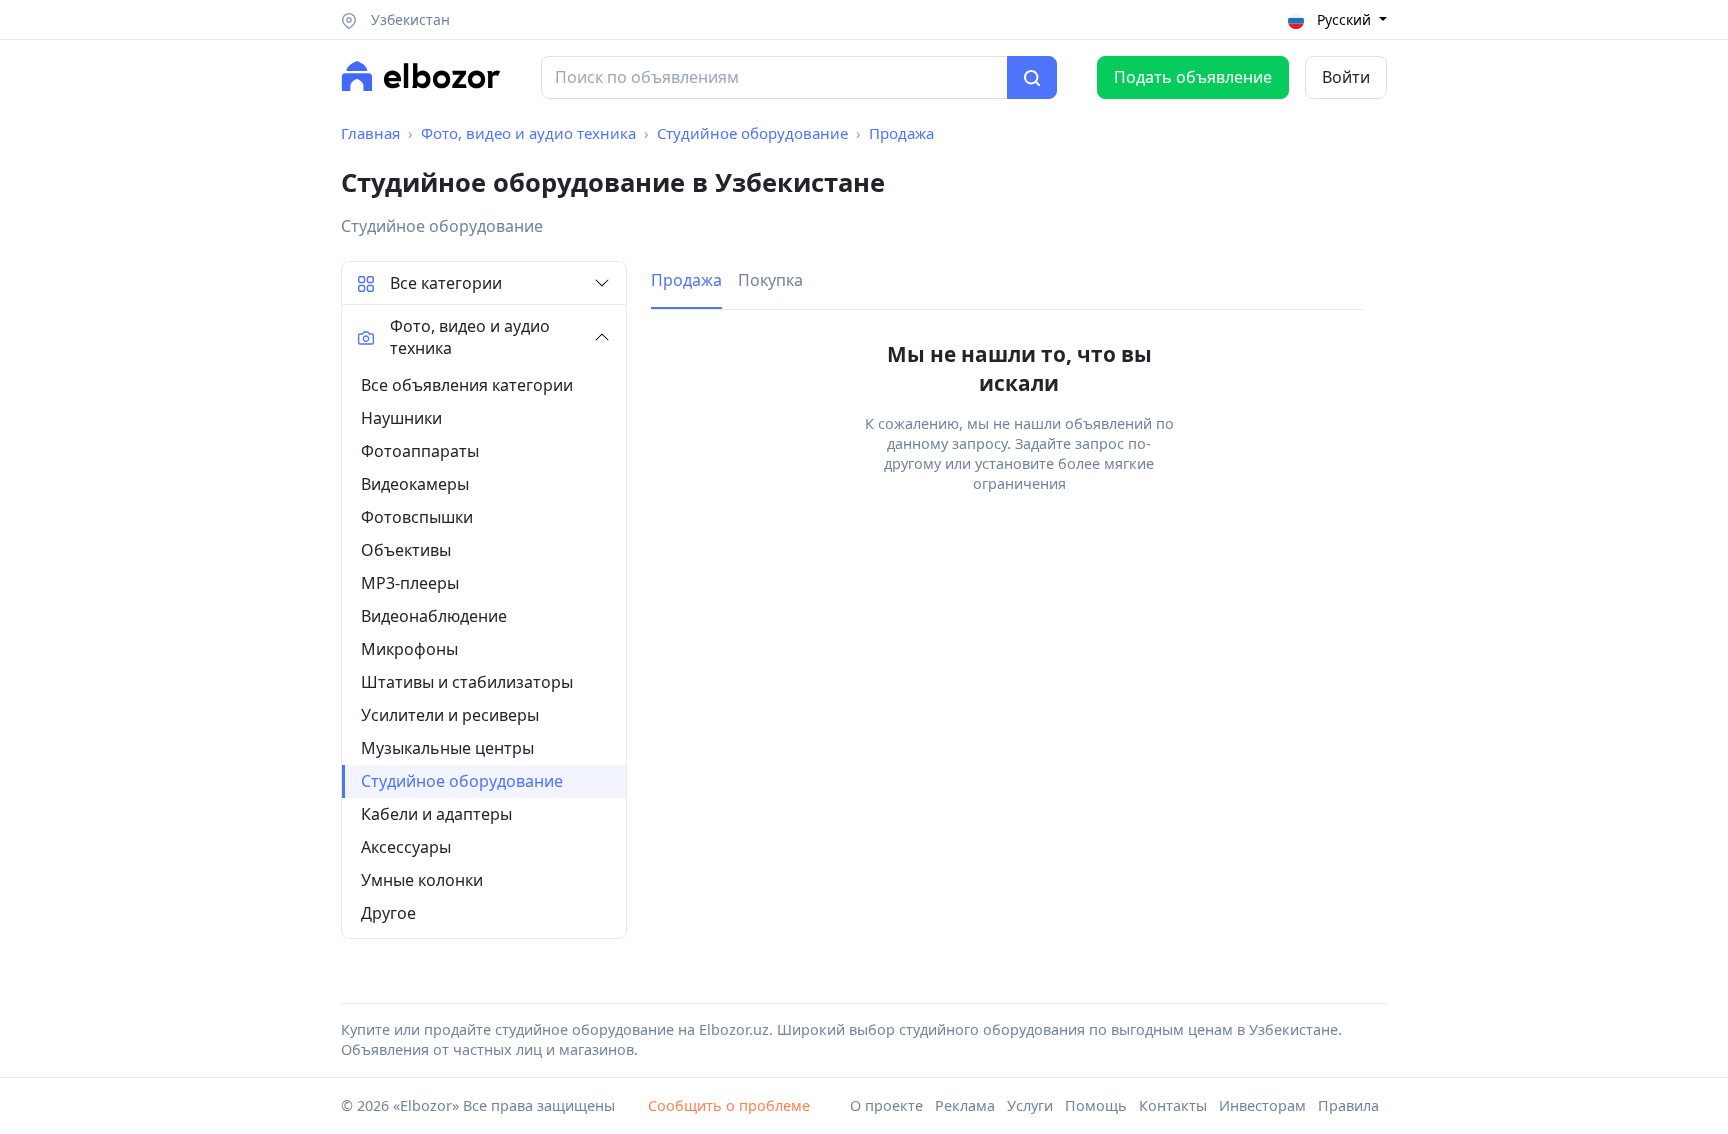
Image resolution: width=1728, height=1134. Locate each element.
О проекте (886, 1105)
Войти (1346, 77)
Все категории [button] (446, 283)
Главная (370, 133)
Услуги (1030, 1105)
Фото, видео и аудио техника (528, 133)
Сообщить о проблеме (729, 1105)
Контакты (1173, 1105)
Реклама (965, 1105)
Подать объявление (1193, 77)
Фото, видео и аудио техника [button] (470, 337)
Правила (1348, 1105)
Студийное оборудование (752, 133)
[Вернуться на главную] (421, 76)
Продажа (901, 133)
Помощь (1096, 1105)
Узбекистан (408, 19)
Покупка (770, 280)
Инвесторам (1262, 1105)
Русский (1344, 19)
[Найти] (1032, 78)
